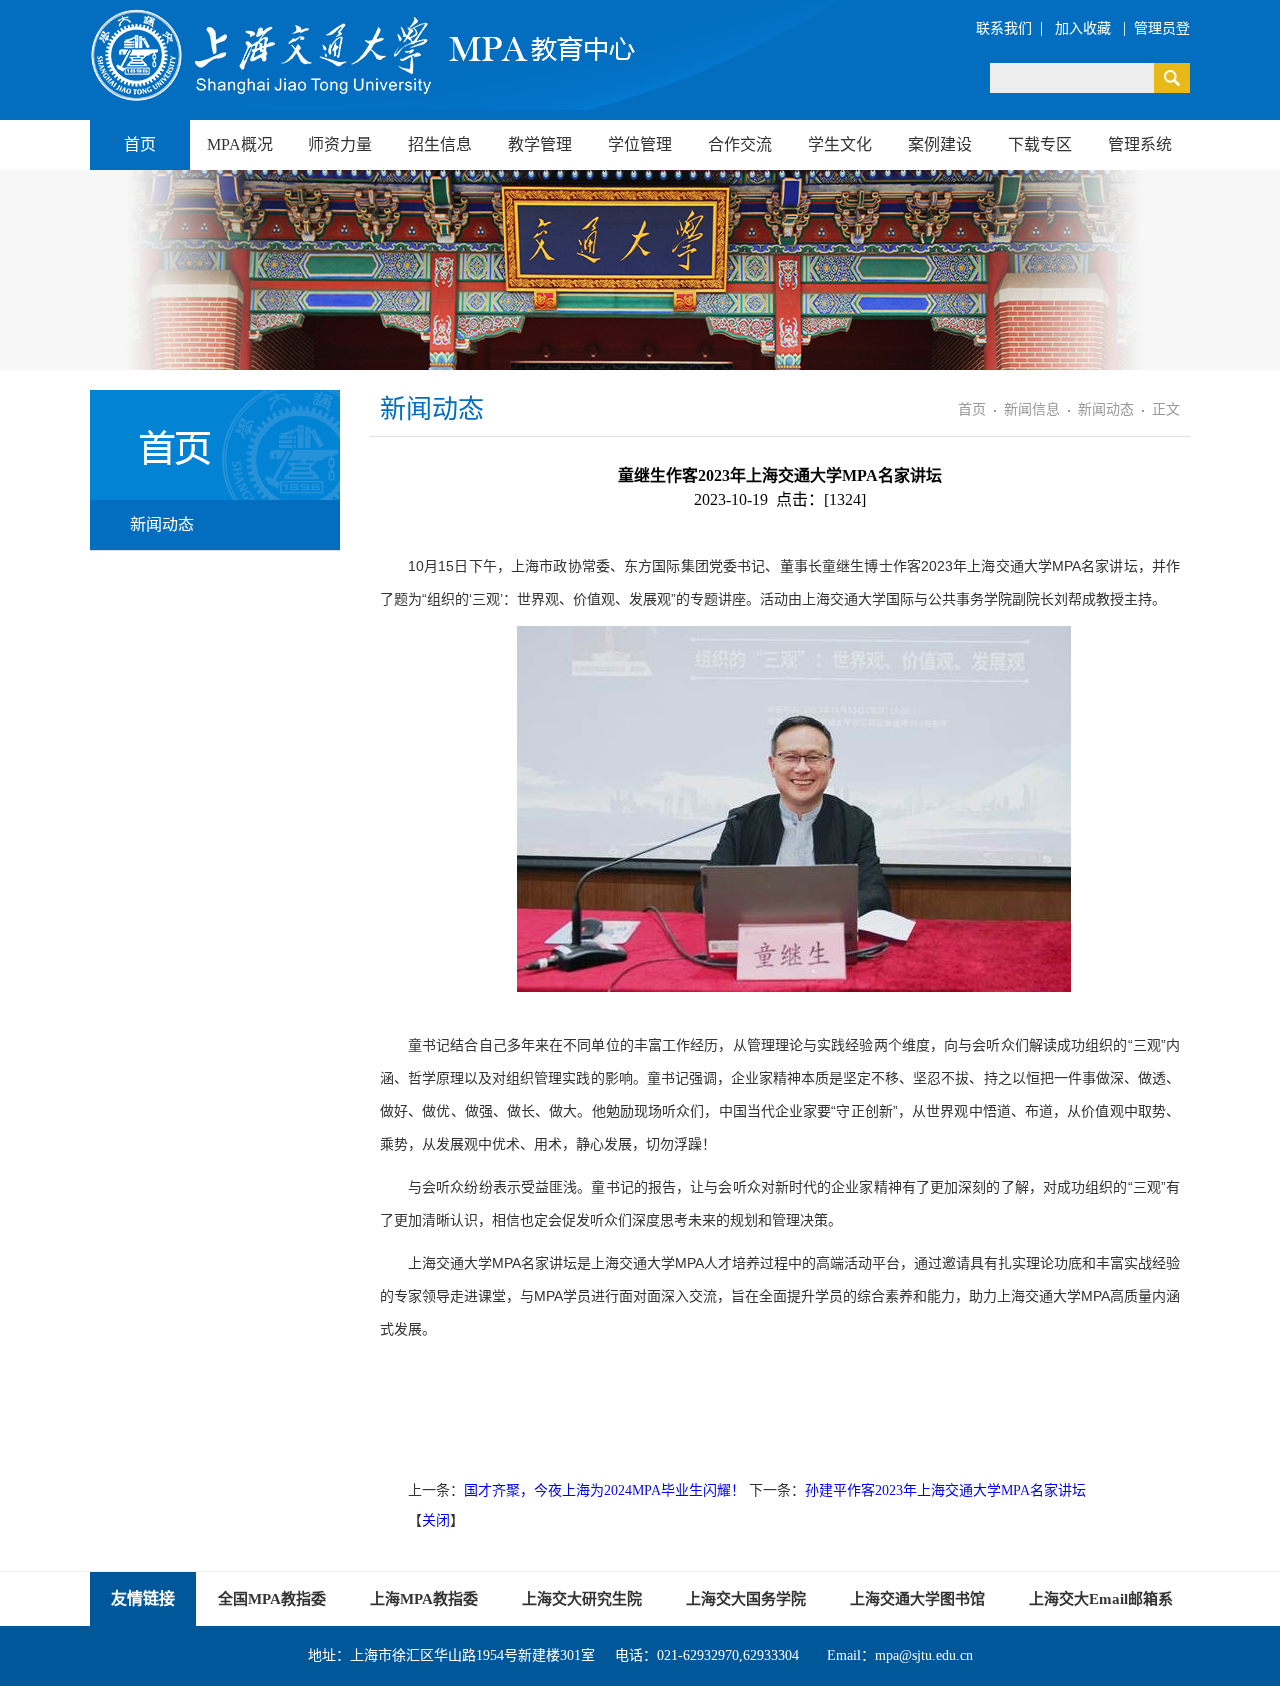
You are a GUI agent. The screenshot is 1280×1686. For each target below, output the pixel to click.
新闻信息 (1032, 409)
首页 (140, 144)
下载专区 (1040, 144)
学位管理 (640, 144)
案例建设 (940, 144)
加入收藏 (1085, 28)
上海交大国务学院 (746, 1599)
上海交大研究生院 (582, 1599)
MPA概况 (240, 144)
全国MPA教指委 (272, 1599)
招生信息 (440, 144)
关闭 (436, 1520)
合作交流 (740, 144)
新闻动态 (162, 524)
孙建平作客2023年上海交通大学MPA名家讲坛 (945, 1490)
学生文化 (840, 144)
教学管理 (540, 144)
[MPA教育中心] (365, 55)
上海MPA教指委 (424, 1599)
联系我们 (1004, 28)
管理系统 (1140, 144)
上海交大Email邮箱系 (1101, 1599)
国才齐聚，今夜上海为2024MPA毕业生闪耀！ (604, 1490)
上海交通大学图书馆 (917, 1599)
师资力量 (340, 144)
